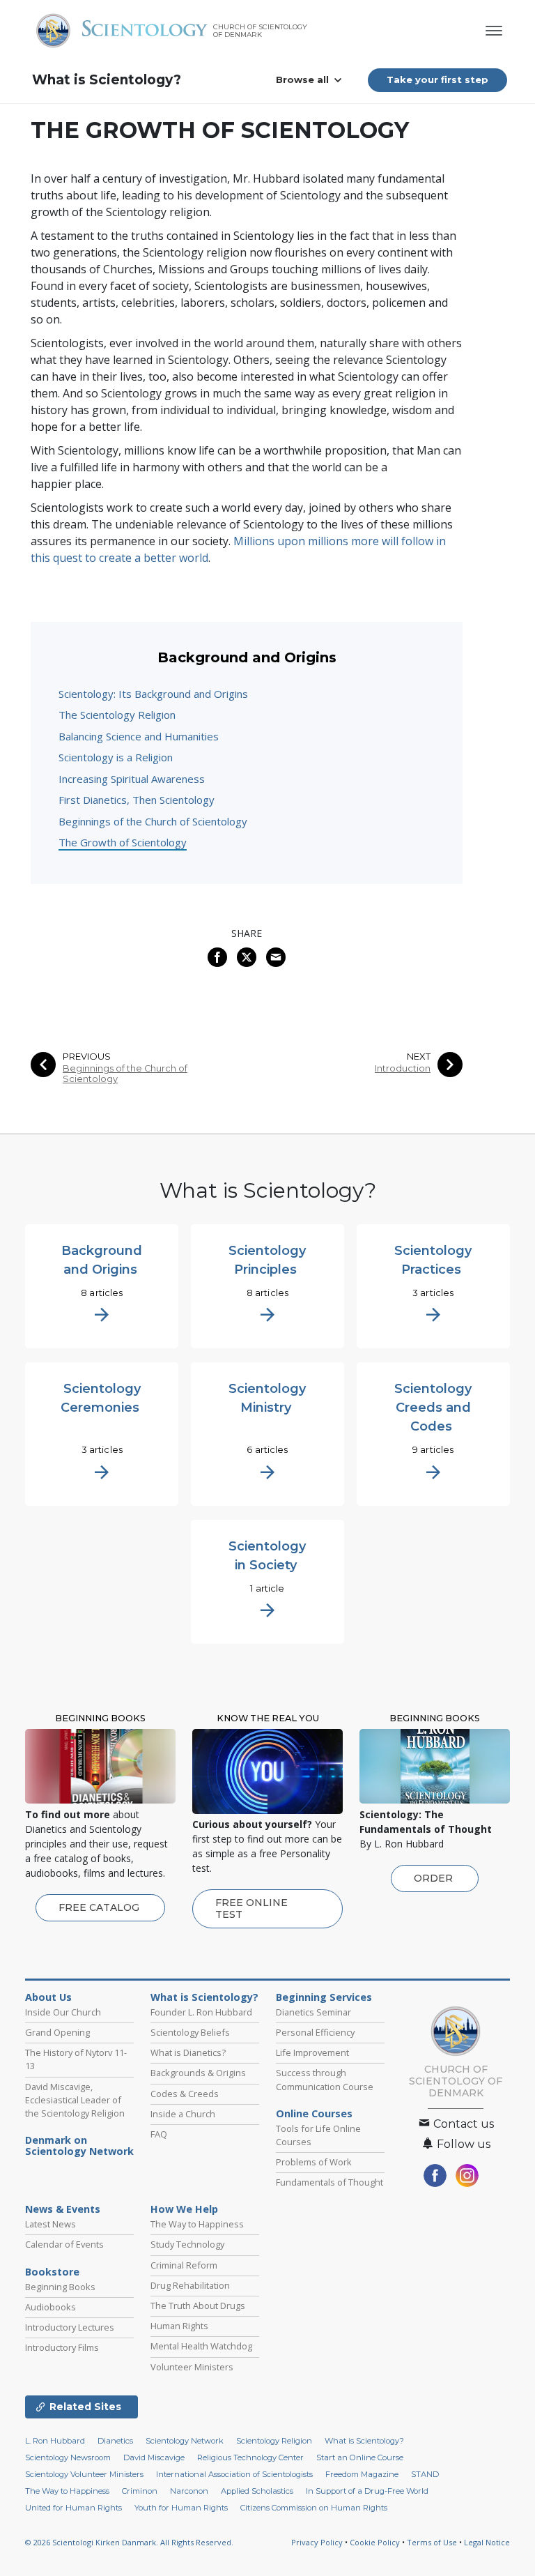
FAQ (159, 2134)
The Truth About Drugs (198, 2306)
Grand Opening (57, 2032)
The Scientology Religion (117, 715)
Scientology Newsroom (68, 2457)
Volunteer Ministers (192, 2367)
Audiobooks (51, 2307)
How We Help (184, 2209)
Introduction (403, 1068)
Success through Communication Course (325, 2079)
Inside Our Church (63, 2012)
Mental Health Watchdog (201, 2346)
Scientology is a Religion (116, 757)
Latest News (51, 2224)
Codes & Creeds (185, 2094)
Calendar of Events (64, 2244)
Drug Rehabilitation (190, 2285)
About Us (48, 1997)
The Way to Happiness (197, 2224)
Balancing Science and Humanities (139, 736)
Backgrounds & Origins (198, 2073)
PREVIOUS (87, 1057)
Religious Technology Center (250, 2457)
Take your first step (437, 79)
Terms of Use (432, 2542)
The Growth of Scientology (123, 842)
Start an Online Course (360, 2457)
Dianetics (115, 2441)
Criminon (140, 2491)
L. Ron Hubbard (55, 2441)
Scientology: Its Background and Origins (153, 694)
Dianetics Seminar (313, 2012)
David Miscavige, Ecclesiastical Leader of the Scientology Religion (75, 2100)
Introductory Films (62, 2347)
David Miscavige (154, 2457)
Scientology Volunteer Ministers (84, 2474)
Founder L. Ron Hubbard (201, 2012)
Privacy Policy (317, 2542)
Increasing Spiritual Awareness (132, 779)
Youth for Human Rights (181, 2508)
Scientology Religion (274, 2441)
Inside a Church (183, 2114)
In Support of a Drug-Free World (367, 2491)
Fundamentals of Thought (329, 2182)
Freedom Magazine (362, 2474)
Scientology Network (185, 2441)
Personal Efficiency (315, 2032)
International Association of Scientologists (234, 2474)
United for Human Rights (73, 2508)
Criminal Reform (184, 2265)
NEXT (419, 1057)
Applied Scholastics (257, 2491)
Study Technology (187, 2244)
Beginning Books (60, 2287)
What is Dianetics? (188, 2052)
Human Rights (179, 2326)
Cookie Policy (375, 2542)
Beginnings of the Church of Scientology (153, 821)
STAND (425, 2474)
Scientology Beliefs (190, 2032)
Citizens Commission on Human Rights (314, 2508)
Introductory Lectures (70, 2327)
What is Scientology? (107, 80)
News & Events (63, 2209)
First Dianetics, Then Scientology (137, 800)
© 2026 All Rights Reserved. (129, 2542)
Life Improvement (312, 2052)
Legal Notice (487, 2542)
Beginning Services (324, 1997)
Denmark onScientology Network (79, 2146)
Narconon (189, 2491)
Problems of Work (314, 2162)
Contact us (462, 2124)
